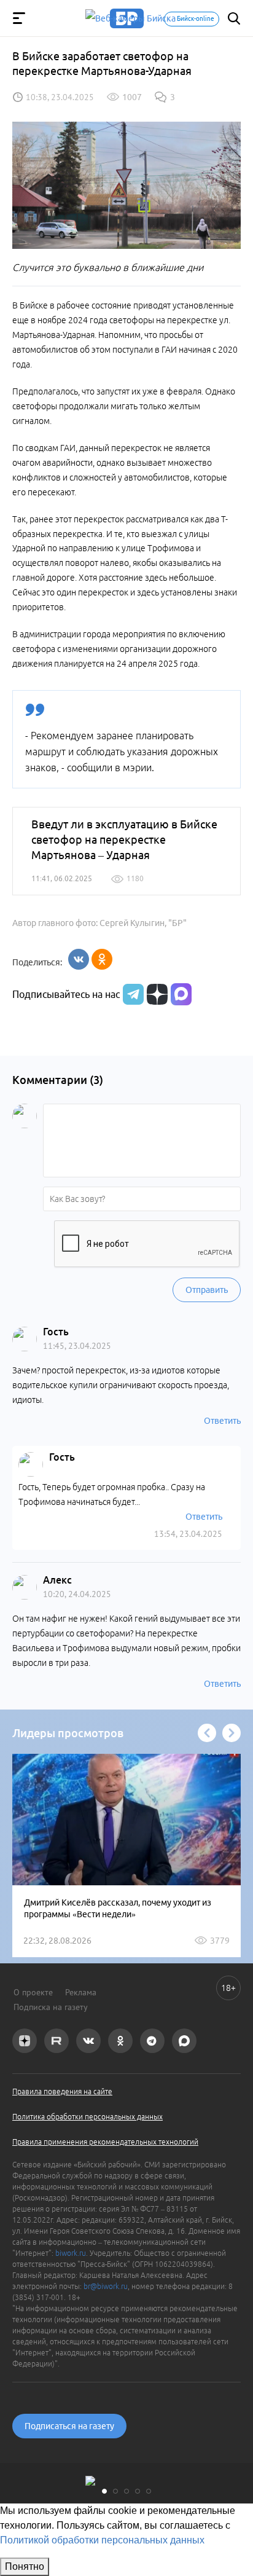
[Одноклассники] (102, 959)
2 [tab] (115, 2491)
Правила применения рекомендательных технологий (105, 2142)
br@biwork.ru (106, 2286)
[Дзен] (156, 994)
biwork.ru (71, 2253)
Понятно (25, 2566)
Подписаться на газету (69, 2426)
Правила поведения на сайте (62, 2091)
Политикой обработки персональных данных (102, 2540)
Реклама (81, 1992)
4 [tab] (138, 2491)
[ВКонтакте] (79, 959)
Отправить (207, 1290)
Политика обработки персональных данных (88, 2117)
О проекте (33, 1992)
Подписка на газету (51, 2007)
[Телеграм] (132, 994)
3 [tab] (126, 2491)
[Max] (181, 994)
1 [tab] (104, 2491)
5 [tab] (149, 2491)
